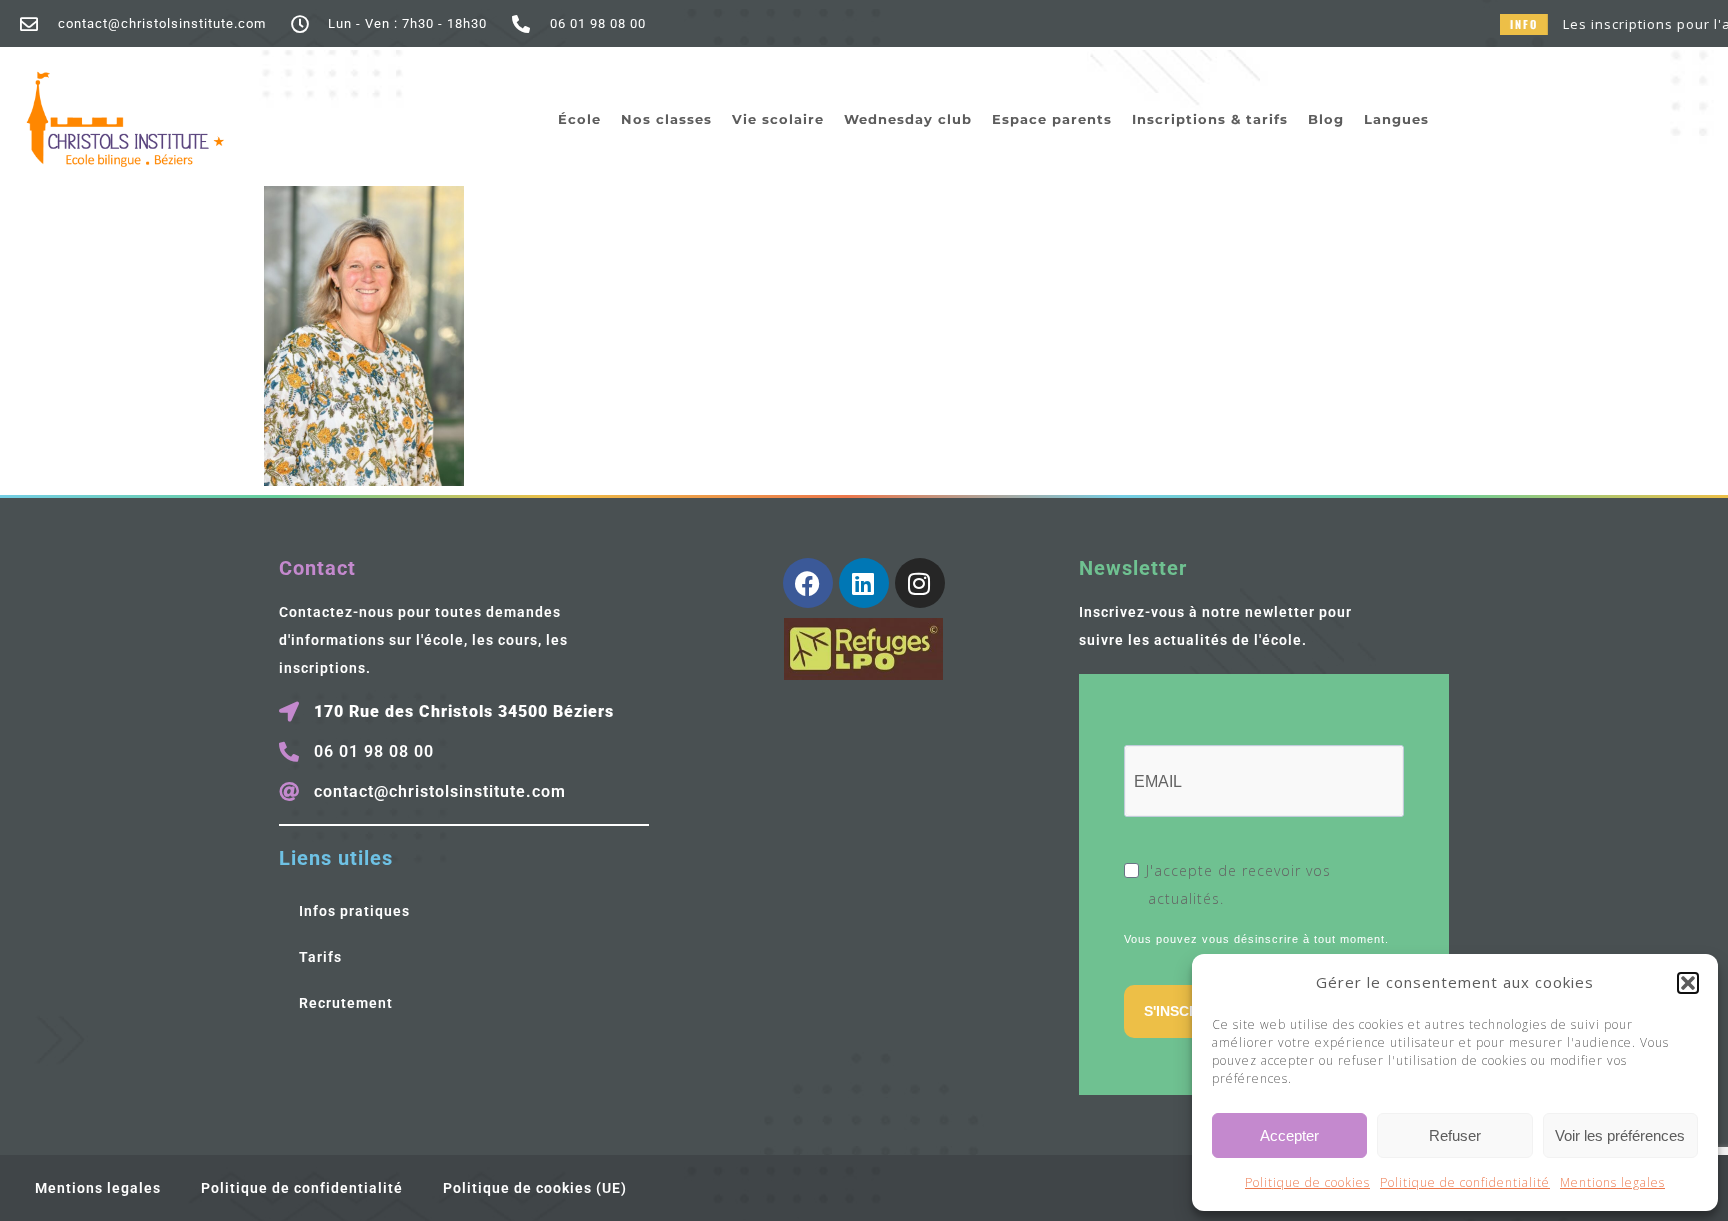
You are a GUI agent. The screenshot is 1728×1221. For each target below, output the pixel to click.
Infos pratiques (354, 911)
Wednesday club (908, 119)
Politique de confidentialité (1465, 1182)
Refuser (1455, 1135)
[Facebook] (808, 583)
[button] (1688, 983)
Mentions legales (1612, 1182)
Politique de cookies (1307, 1182)
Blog (1326, 119)
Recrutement (346, 1003)
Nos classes (666, 119)
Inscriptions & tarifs (1210, 119)
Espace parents (1052, 119)
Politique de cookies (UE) (535, 1188)
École (579, 119)
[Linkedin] (864, 583)
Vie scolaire (778, 119)
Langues (1396, 119)
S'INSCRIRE (1183, 1011)
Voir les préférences (1620, 1135)
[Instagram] (920, 583)
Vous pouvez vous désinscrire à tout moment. (1256, 939)
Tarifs (320, 957)
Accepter (1289, 1135)
